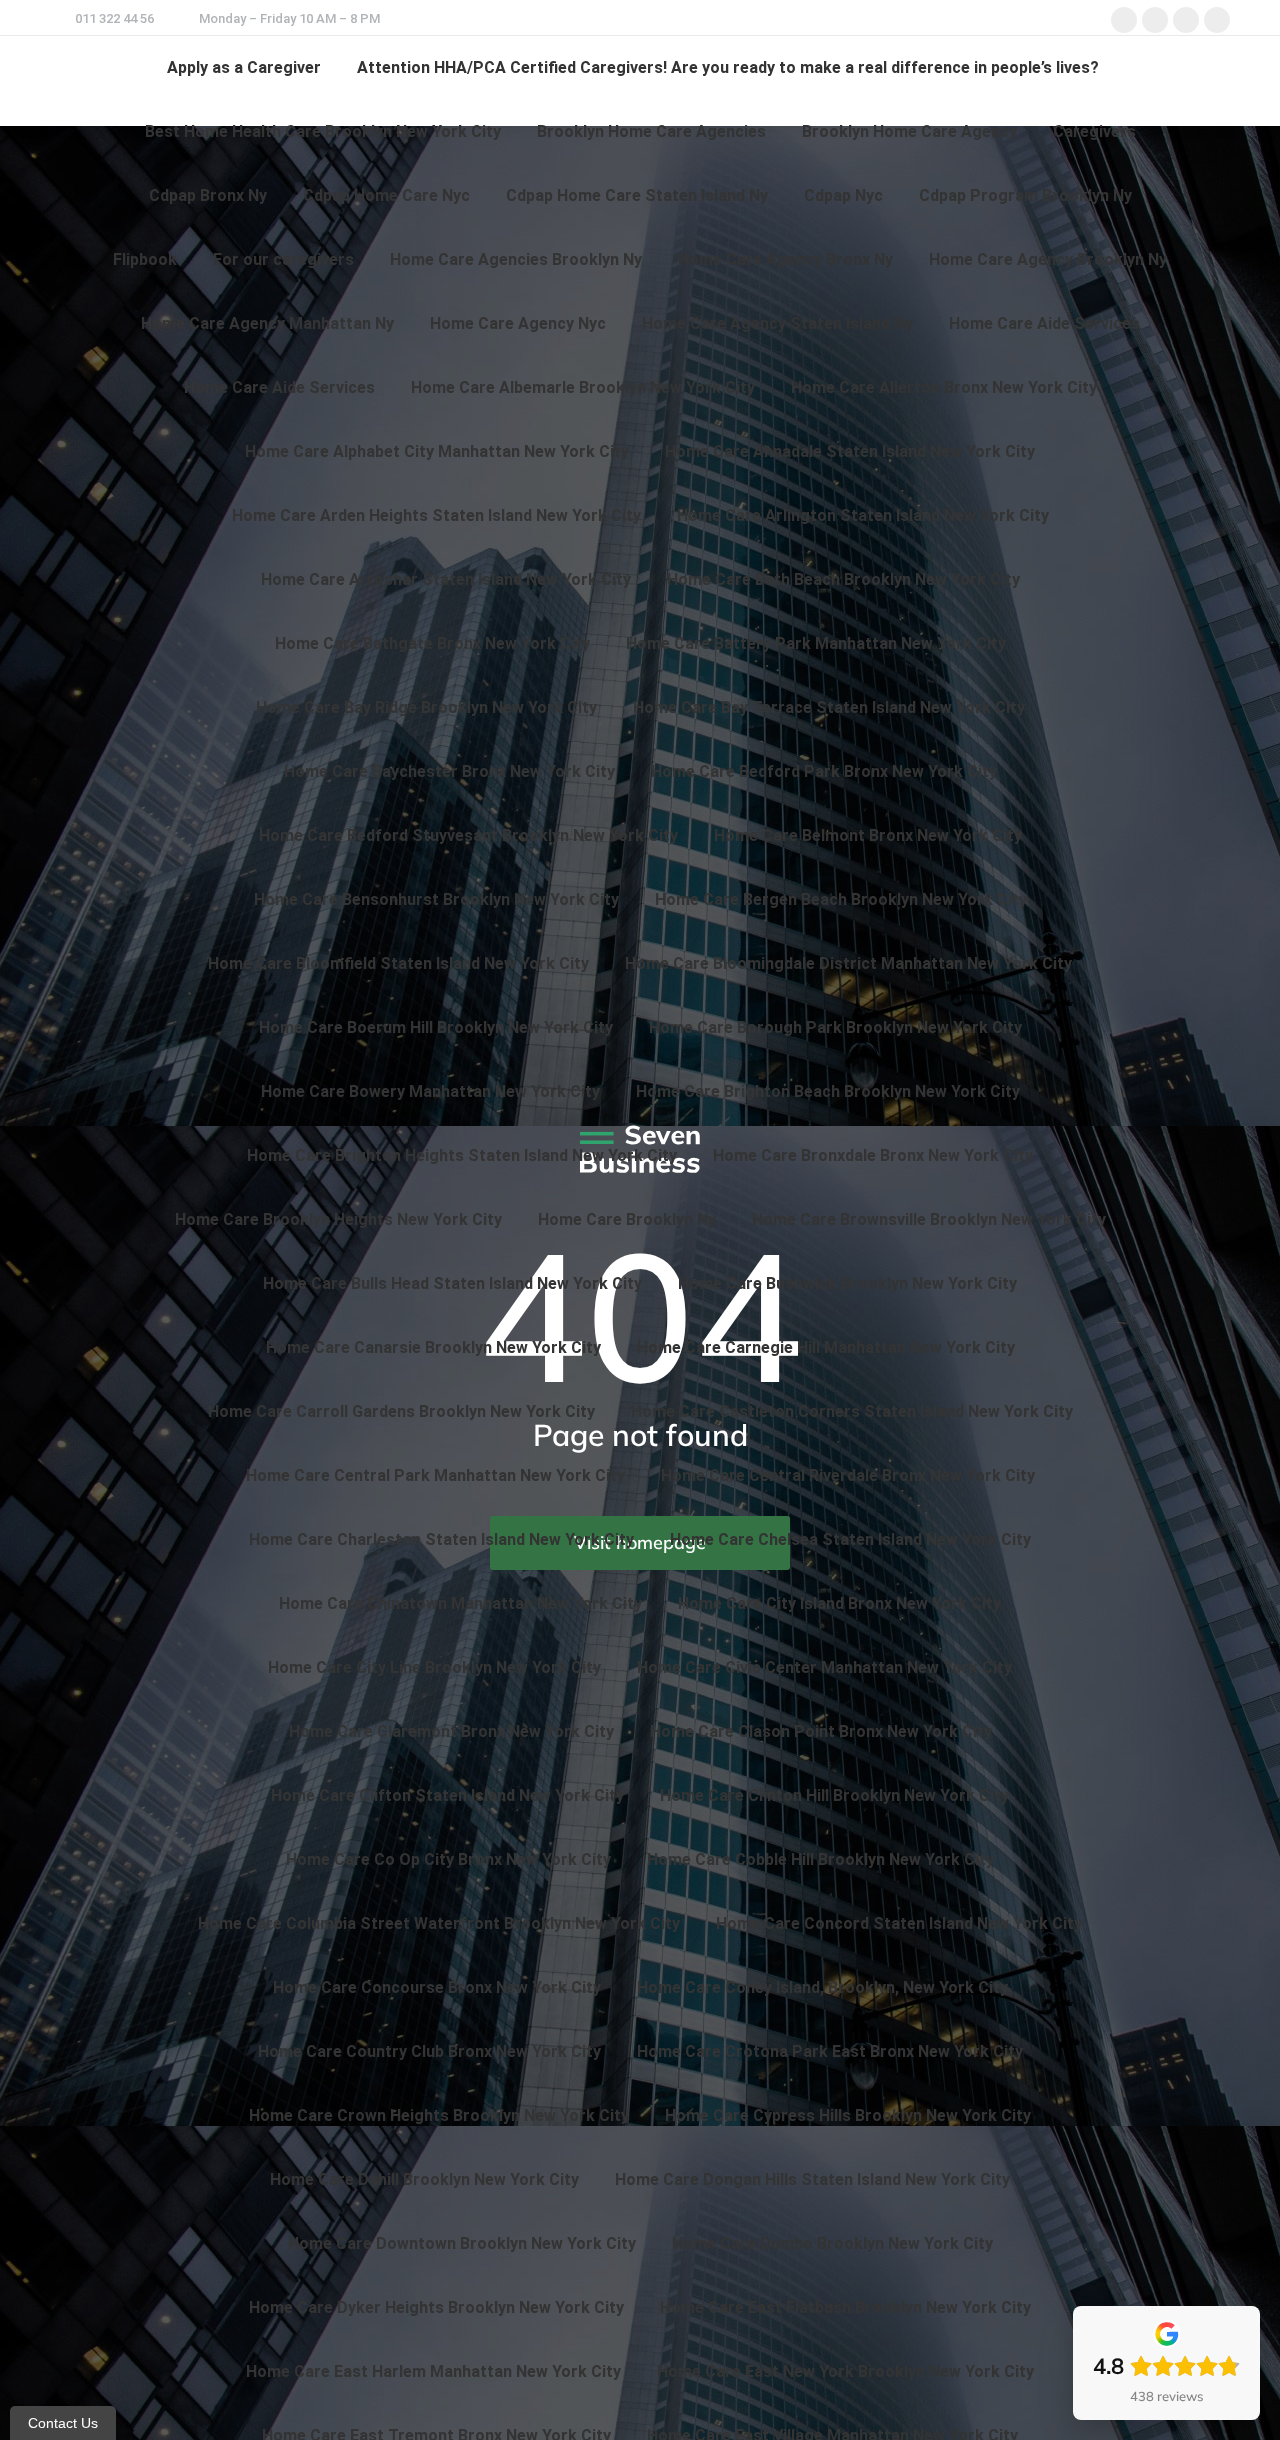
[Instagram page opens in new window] (1186, 20)
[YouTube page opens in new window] (1217, 20)
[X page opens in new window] (1155, 20)
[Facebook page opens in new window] (1124, 20)
